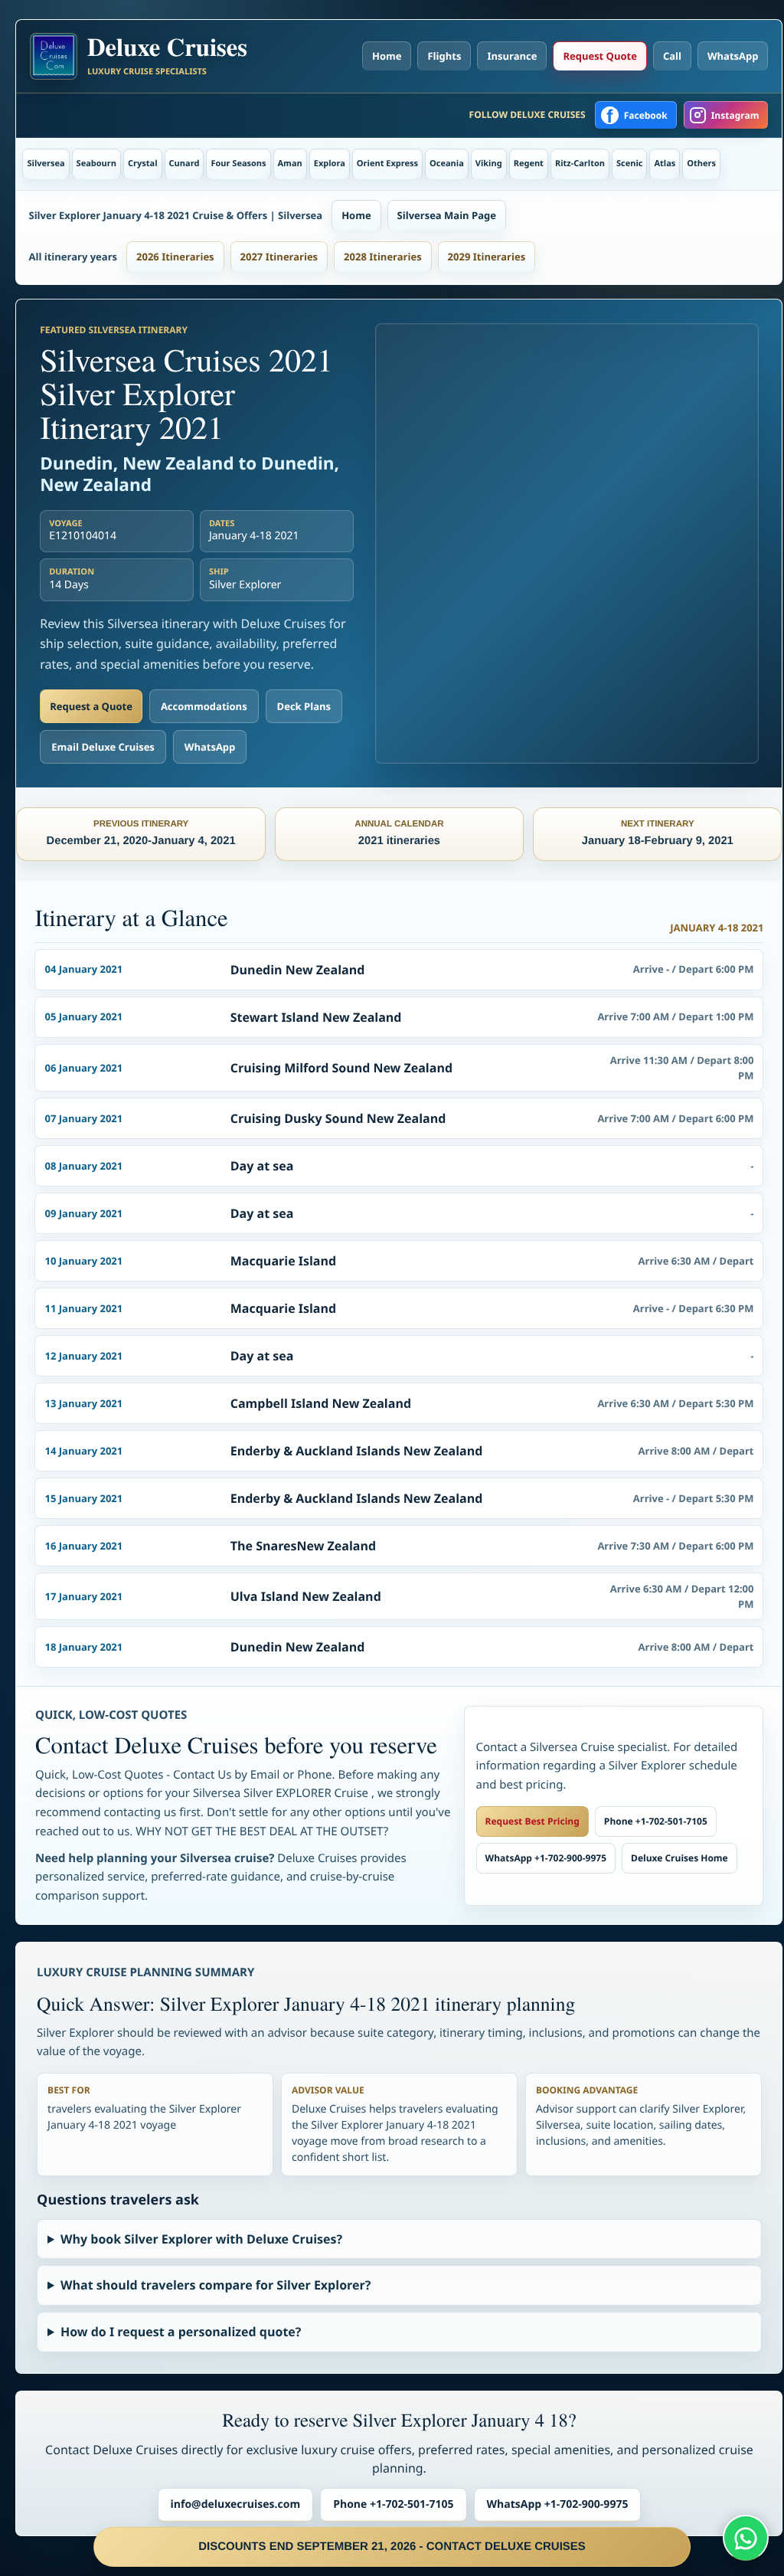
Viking (489, 164)
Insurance (512, 56)
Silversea (46, 164)
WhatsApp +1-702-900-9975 (546, 1858)
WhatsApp (733, 56)
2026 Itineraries (175, 257)
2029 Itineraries (487, 257)
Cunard (185, 164)
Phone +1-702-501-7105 (656, 1821)
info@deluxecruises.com (236, 2504)
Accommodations (204, 706)
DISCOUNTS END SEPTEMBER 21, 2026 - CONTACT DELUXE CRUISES (392, 2547)
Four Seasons (238, 164)
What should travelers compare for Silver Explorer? (216, 2285)
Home (387, 56)
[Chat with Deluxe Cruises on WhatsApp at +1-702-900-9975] (746, 2538)
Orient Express (387, 164)
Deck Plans (304, 706)
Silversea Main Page (447, 215)
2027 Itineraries (279, 257)
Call (672, 56)
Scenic (629, 164)
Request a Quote (91, 706)
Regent (529, 164)
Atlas (665, 164)
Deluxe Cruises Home (679, 1858)
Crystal (143, 164)
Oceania (447, 164)
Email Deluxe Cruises (103, 747)
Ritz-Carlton (580, 164)
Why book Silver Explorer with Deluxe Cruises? (201, 2239)
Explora (330, 164)
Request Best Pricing (532, 1821)
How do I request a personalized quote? (181, 2332)
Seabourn (96, 164)
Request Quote (599, 56)
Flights (444, 56)
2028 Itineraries (383, 257)
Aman (290, 164)
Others (701, 164)
